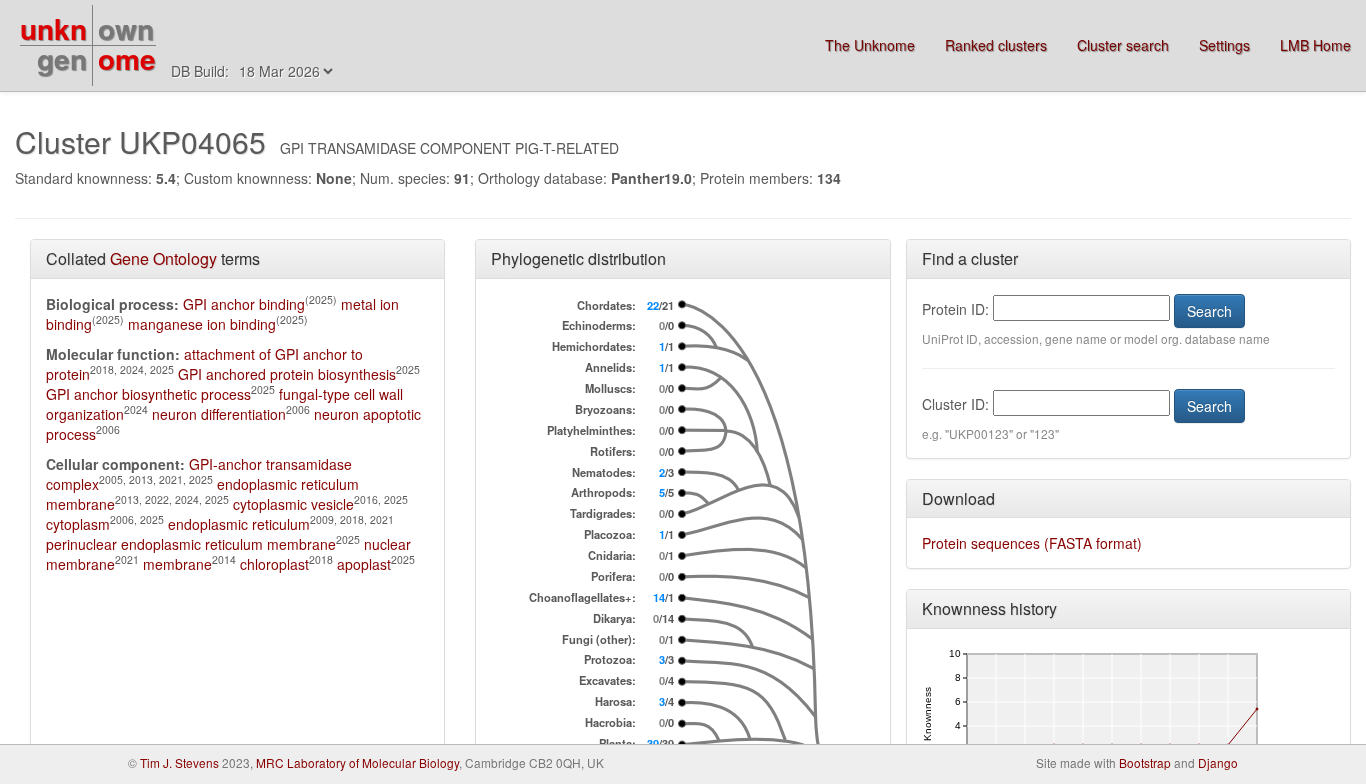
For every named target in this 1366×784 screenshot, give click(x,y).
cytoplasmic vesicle (293, 504)
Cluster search (1123, 45)
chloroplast (274, 564)
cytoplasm (78, 524)
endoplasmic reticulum (239, 524)
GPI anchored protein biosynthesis (287, 374)
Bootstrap (1145, 762)
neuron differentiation (219, 414)
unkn (53, 28)
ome (127, 58)
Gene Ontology (163, 258)
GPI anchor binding (244, 304)
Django (1218, 762)
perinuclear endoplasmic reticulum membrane (191, 544)
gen (62, 58)
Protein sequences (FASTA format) (1032, 543)
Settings (1224, 45)
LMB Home (1315, 45)
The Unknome (870, 45)
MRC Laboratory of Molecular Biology (357, 762)
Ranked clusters (996, 45)
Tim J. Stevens (179, 762)
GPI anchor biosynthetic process (148, 394)
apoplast (364, 564)
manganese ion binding (202, 324)
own (126, 28)
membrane (177, 564)
